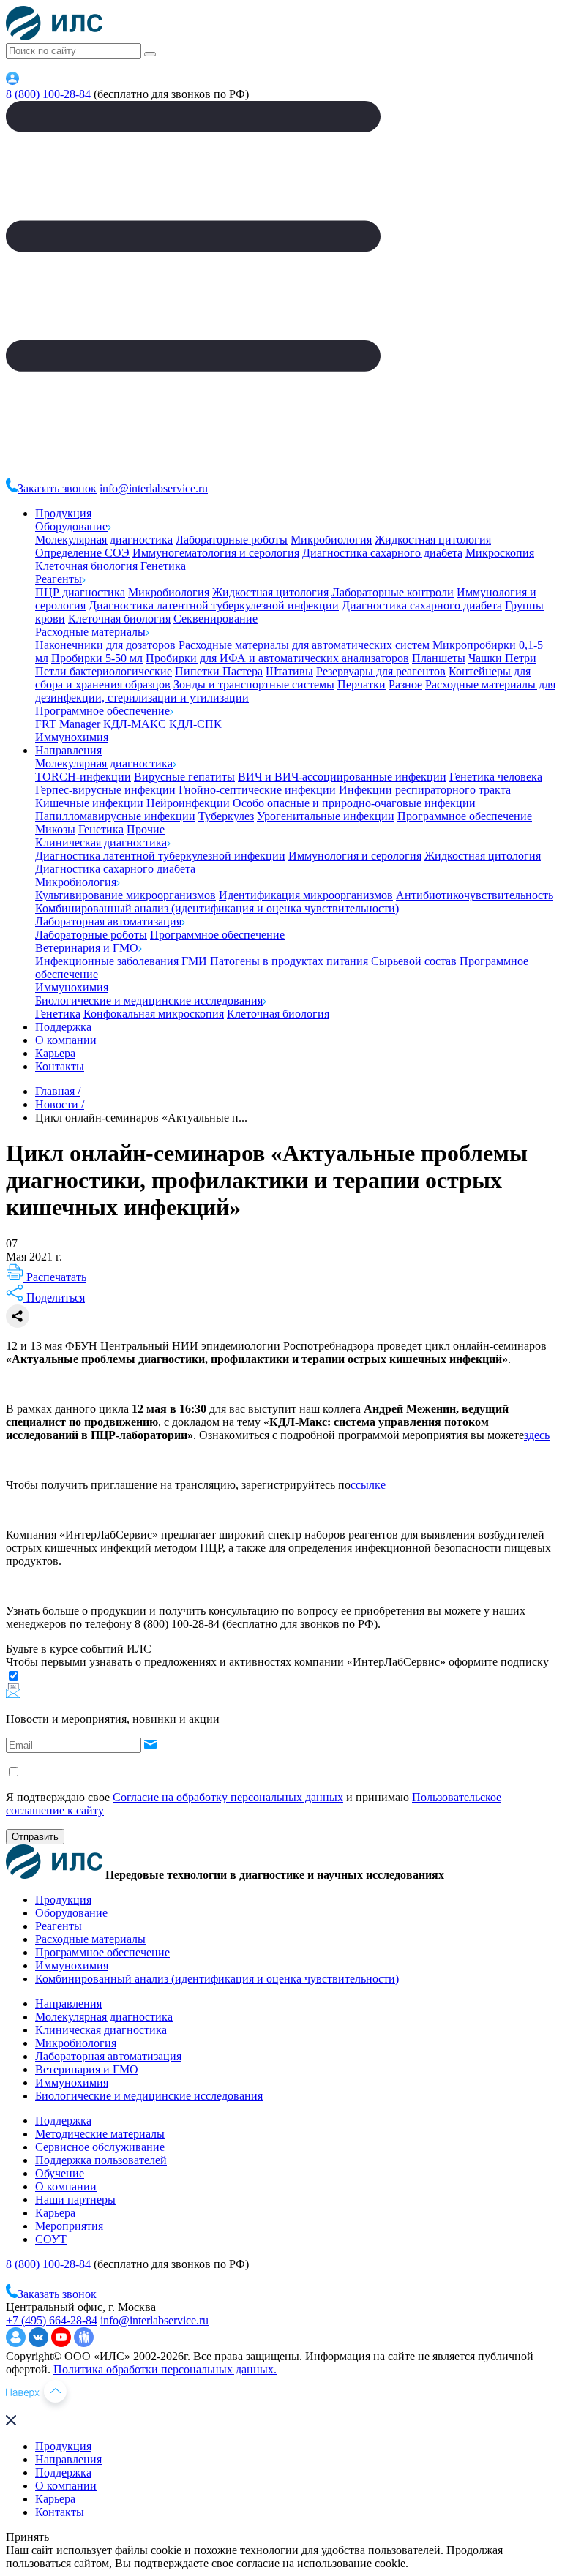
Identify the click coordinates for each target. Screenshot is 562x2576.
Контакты (60, 1066)
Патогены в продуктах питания (289, 961)
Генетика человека (496, 777)
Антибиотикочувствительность (475, 895)
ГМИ (194, 961)
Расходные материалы (90, 632)
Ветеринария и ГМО (87, 948)
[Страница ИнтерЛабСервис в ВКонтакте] (40, 2343)
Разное (405, 684)
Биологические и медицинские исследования (149, 1000)
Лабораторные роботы (232, 540)
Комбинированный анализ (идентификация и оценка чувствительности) (217, 908)
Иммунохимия (72, 737)
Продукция (63, 513)
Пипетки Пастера (219, 671)
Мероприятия (69, 2226)
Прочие (146, 829)
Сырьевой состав (414, 961)
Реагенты (59, 579)
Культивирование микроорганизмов (125, 895)
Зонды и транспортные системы (254, 684)
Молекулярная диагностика (104, 540)
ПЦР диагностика (80, 592)
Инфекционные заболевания (107, 961)
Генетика (163, 566)
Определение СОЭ (82, 553)
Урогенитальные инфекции (326, 816)
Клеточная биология (86, 566)
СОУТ (51, 2239)
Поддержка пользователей (101, 2160)
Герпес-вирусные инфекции (105, 790)
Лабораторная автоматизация (108, 921)
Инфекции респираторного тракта (425, 790)
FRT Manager (68, 724)
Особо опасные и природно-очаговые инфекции (354, 803)
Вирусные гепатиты (184, 777)
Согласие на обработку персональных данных (228, 1797)
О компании (66, 1040)
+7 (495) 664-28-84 (52, 2320)
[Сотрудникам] (12, 81)
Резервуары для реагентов (381, 671)
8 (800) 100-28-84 (48, 94)
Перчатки (361, 684)
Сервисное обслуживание (100, 2147)
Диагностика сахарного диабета (382, 553)
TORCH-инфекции (83, 777)
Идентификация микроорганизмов (306, 895)
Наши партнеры (75, 2200)
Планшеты (439, 658)
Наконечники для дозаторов (105, 645)
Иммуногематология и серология (216, 553)
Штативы (289, 671)
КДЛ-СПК (195, 724)
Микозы (55, 829)
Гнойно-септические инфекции (257, 790)
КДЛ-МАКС (135, 724)
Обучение (60, 2173)
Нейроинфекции (188, 803)
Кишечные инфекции (89, 803)
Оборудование (71, 526)
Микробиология (331, 540)
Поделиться (54, 1298)
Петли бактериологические (104, 671)
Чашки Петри (502, 658)
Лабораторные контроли (393, 592)
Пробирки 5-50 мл (97, 658)
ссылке (368, 1485)
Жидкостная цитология (433, 540)
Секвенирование (216, 619)
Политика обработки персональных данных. (165, 2369)
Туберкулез (226, 816)
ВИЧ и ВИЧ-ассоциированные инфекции (342, 777)
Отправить (35, 1837)
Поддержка (63, 1027)
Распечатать (55, 1277)
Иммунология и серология (355, 856)
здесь (537, 1435)
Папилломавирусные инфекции (115, 816)
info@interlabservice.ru (154, 488)
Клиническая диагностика (101, 842)
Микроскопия (500, 553)
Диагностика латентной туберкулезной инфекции (214, 605)
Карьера (55, 1053)
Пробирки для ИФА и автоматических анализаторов (277, 658)
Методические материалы (100, 2134)
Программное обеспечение (102, 711)
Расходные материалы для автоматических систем (304, 645)
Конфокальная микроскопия (154, 1014)
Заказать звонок (57, 488)
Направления (68, 750)
